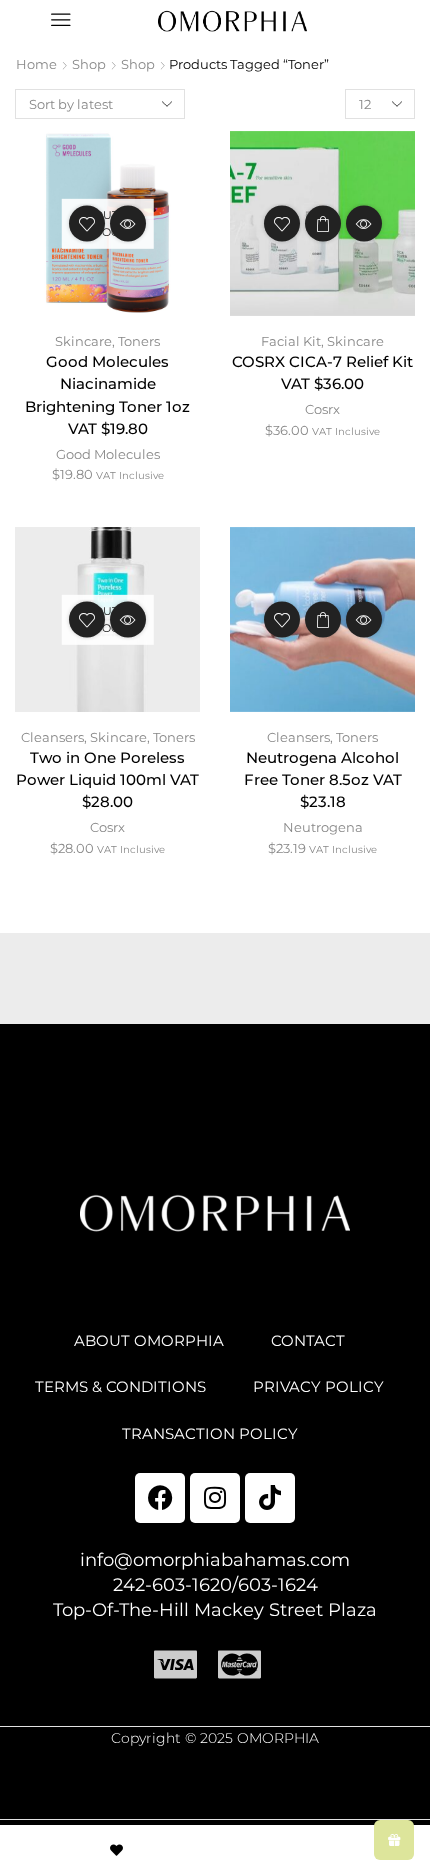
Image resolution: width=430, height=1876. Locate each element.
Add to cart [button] (323, 224)
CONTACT (308, 1341)
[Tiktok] (270, 1498)
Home (36, 64)
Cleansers (52, 737)
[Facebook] (160, 1498)
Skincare (83, 341)
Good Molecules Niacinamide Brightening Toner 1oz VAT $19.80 (107, 395)
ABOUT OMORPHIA (149, 1341)
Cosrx (322, 409)
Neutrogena (323, 827)
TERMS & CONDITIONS (120, 1387)
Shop (89, 64)
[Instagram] (215, 1498)
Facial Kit (291, 341)
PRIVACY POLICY (318, 1387)
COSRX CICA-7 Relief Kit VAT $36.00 (322, 373)
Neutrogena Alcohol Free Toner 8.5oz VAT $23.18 (323, 780)
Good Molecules (108, 454)
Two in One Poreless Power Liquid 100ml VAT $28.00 (107, 780)
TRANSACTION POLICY (210, 1434)
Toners (139, 341)
